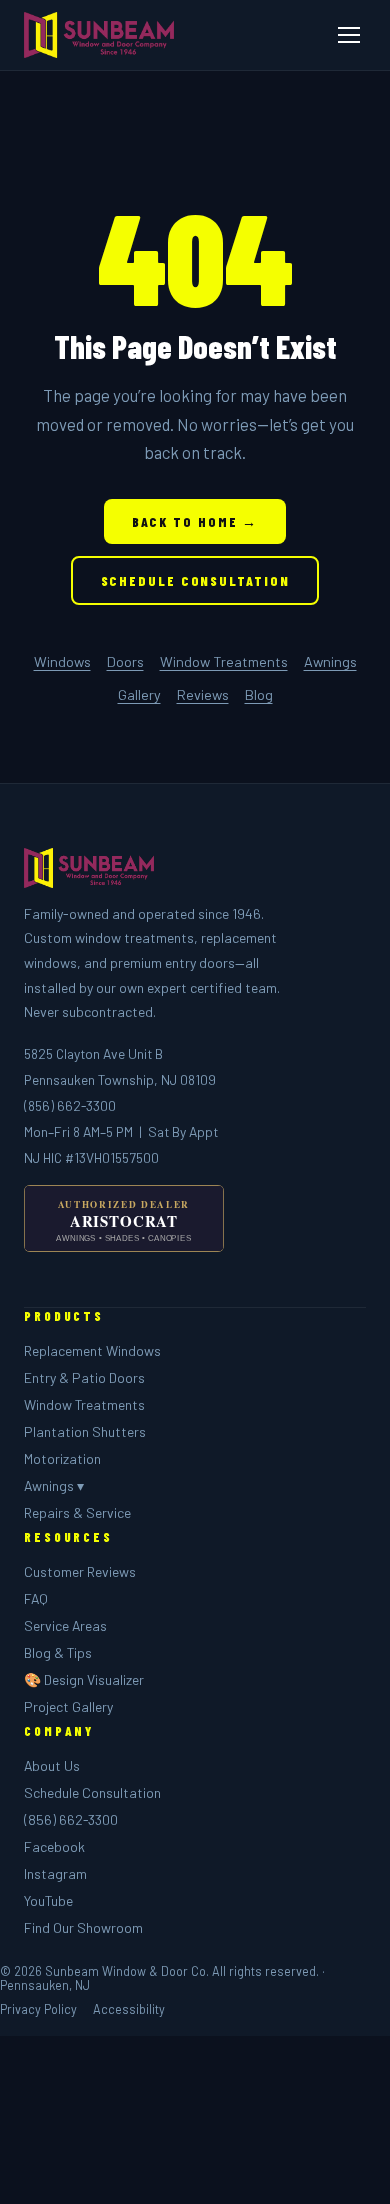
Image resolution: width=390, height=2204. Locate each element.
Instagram (55, 1873)
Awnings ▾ (54, 1485)
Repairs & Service (77, 1512)
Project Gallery (68, 1706)
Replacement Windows (92, 1350)
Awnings (330, 661)
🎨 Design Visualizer (84, 1679)
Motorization (62, 1458)
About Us (52, 1765)
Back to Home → (195, 521)
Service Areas (65, 1625)
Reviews (203, 694)
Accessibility (129, 2009)
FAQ (36, 1598)
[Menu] (349, 35)
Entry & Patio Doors (84, 1377)
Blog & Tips (58, 1652)
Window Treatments (224, 661)
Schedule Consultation (195, 580)
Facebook (54, 1846)
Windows (62, 661)
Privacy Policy (38, 2009)
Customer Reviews (80, 1571)
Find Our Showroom (83, 1927)
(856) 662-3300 (70, 1105)
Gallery (139, 694)
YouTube (48, 1900)
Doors (125, 661)
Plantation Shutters (85, 1431)
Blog (259, 694)
